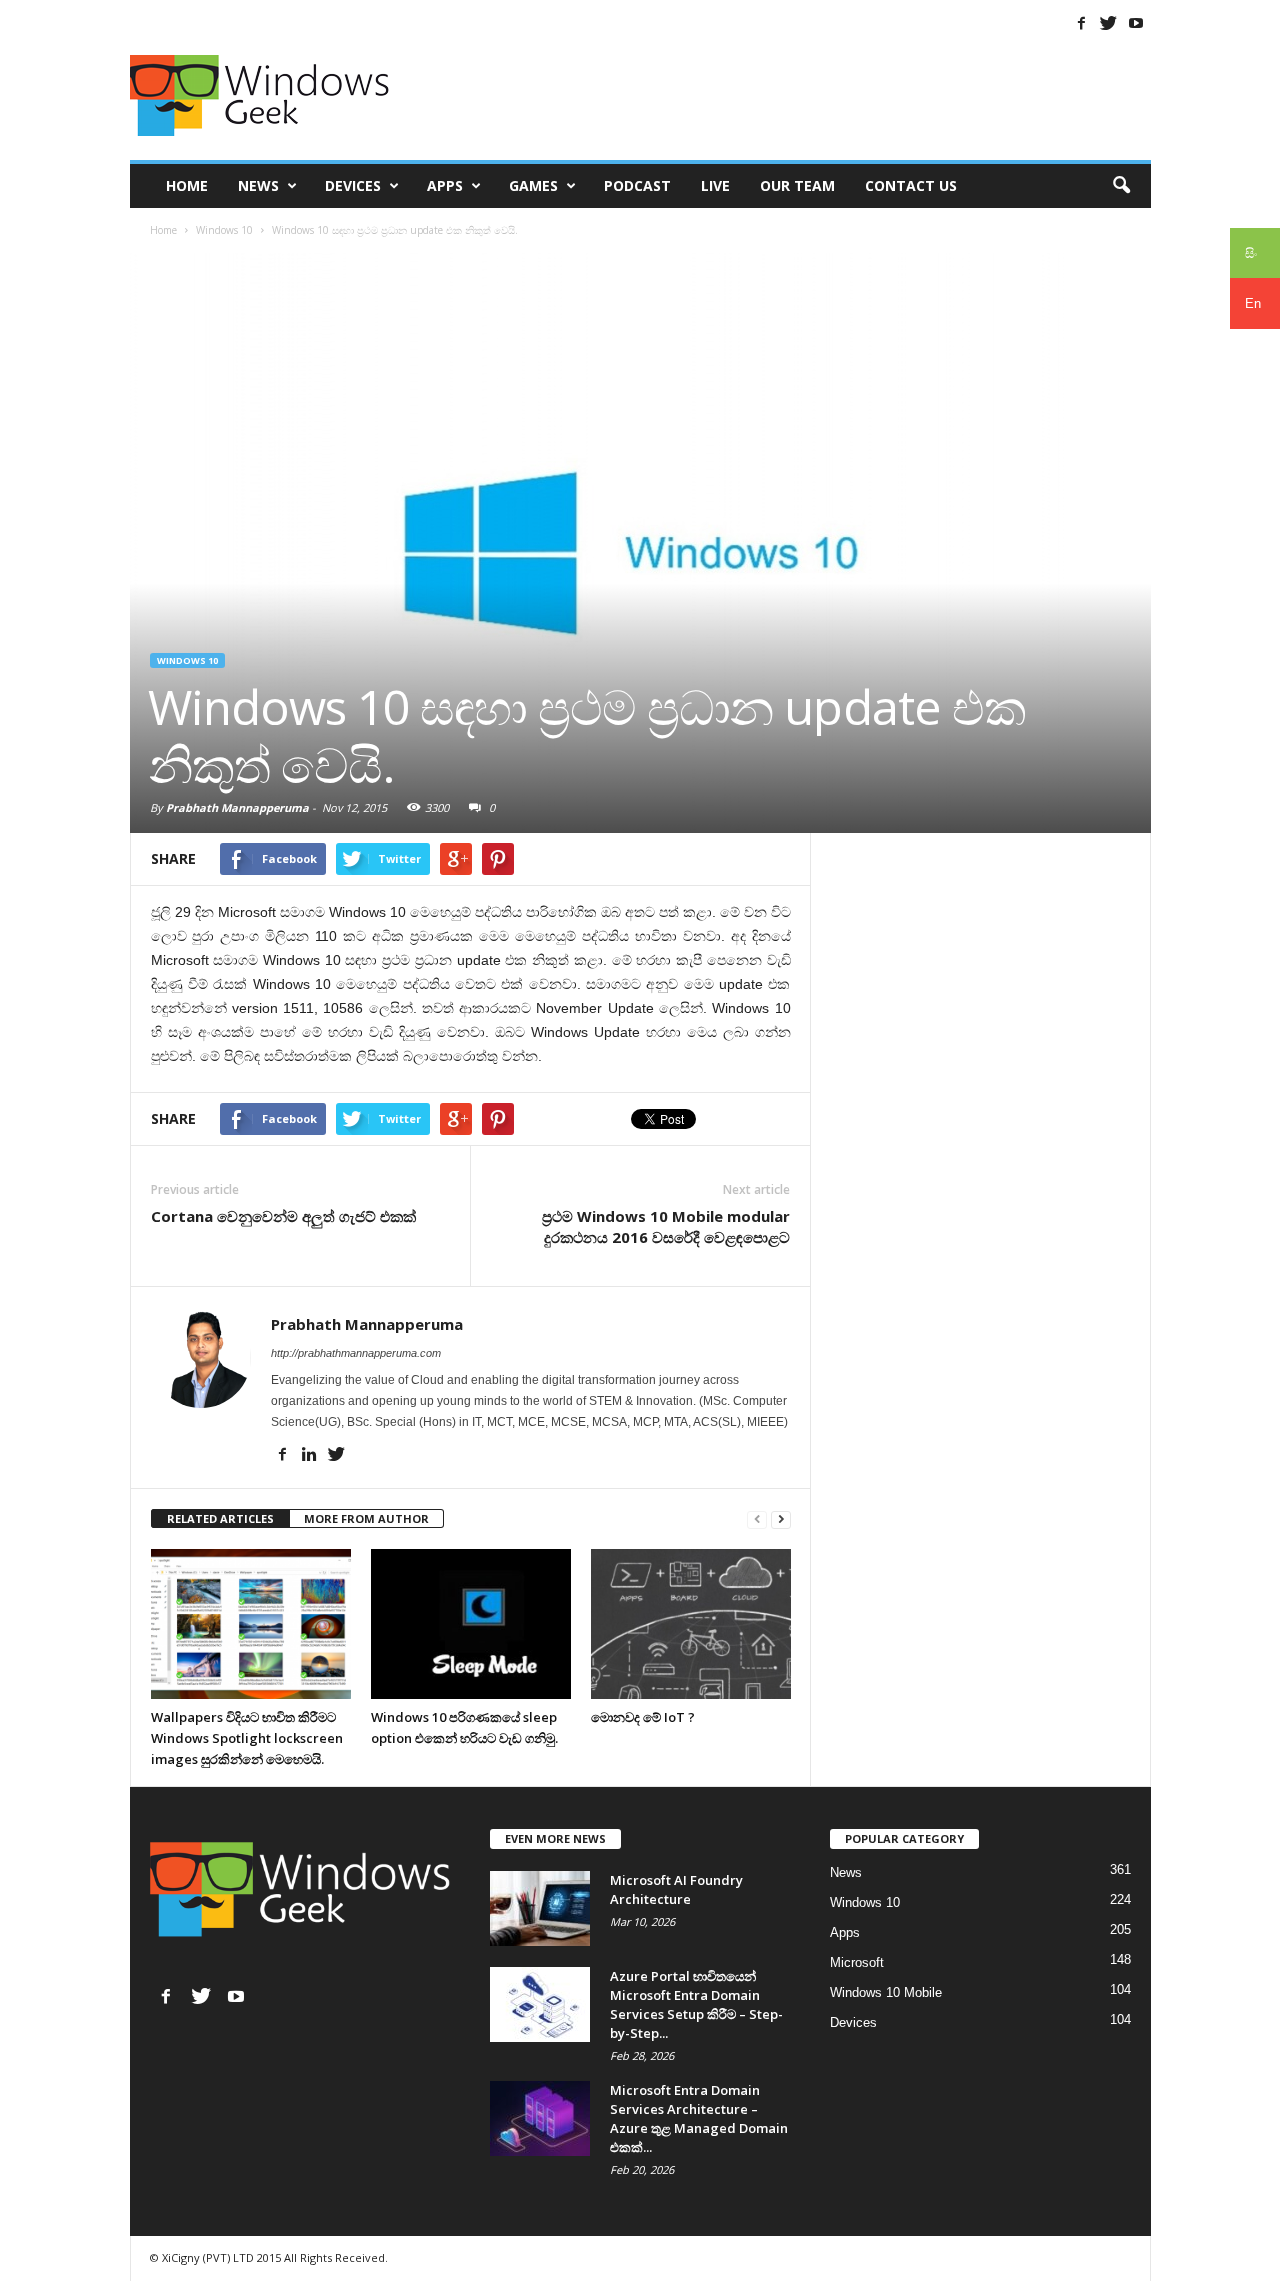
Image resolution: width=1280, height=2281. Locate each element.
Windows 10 (187, 660)
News (258, 185)
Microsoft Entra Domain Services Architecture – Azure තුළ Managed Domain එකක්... (699, 2118)
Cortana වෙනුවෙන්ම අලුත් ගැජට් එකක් (283, 1216)
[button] (1121, 186)
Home (187, 185)
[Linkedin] (310, 1454)
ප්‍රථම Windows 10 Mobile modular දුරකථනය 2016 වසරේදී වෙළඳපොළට (666, 1226)
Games (533, 185)
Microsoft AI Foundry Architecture (676, 1889)
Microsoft (857, 1962)
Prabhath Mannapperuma (237, 807)
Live (715, 185)
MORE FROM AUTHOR (366, 1518)
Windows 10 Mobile (886, 1992)
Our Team (797, 185)
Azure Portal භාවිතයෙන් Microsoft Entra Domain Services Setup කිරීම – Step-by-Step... (696, 2004)
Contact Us (911, 185)
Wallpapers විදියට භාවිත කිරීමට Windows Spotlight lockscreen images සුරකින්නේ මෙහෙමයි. (247, 1738)
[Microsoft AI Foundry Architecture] (540, 1908)
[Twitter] (1109, 23)
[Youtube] (1136, 23)
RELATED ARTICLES (220, 1518)
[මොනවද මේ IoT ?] (691, 1624)
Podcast (637, 185)
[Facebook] (1082, 23)
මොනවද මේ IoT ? (643, 1717)
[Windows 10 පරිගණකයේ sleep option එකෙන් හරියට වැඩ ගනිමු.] (471, 1624)
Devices (353, 185)
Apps (445, 185)
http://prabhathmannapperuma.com (356, 1353)
